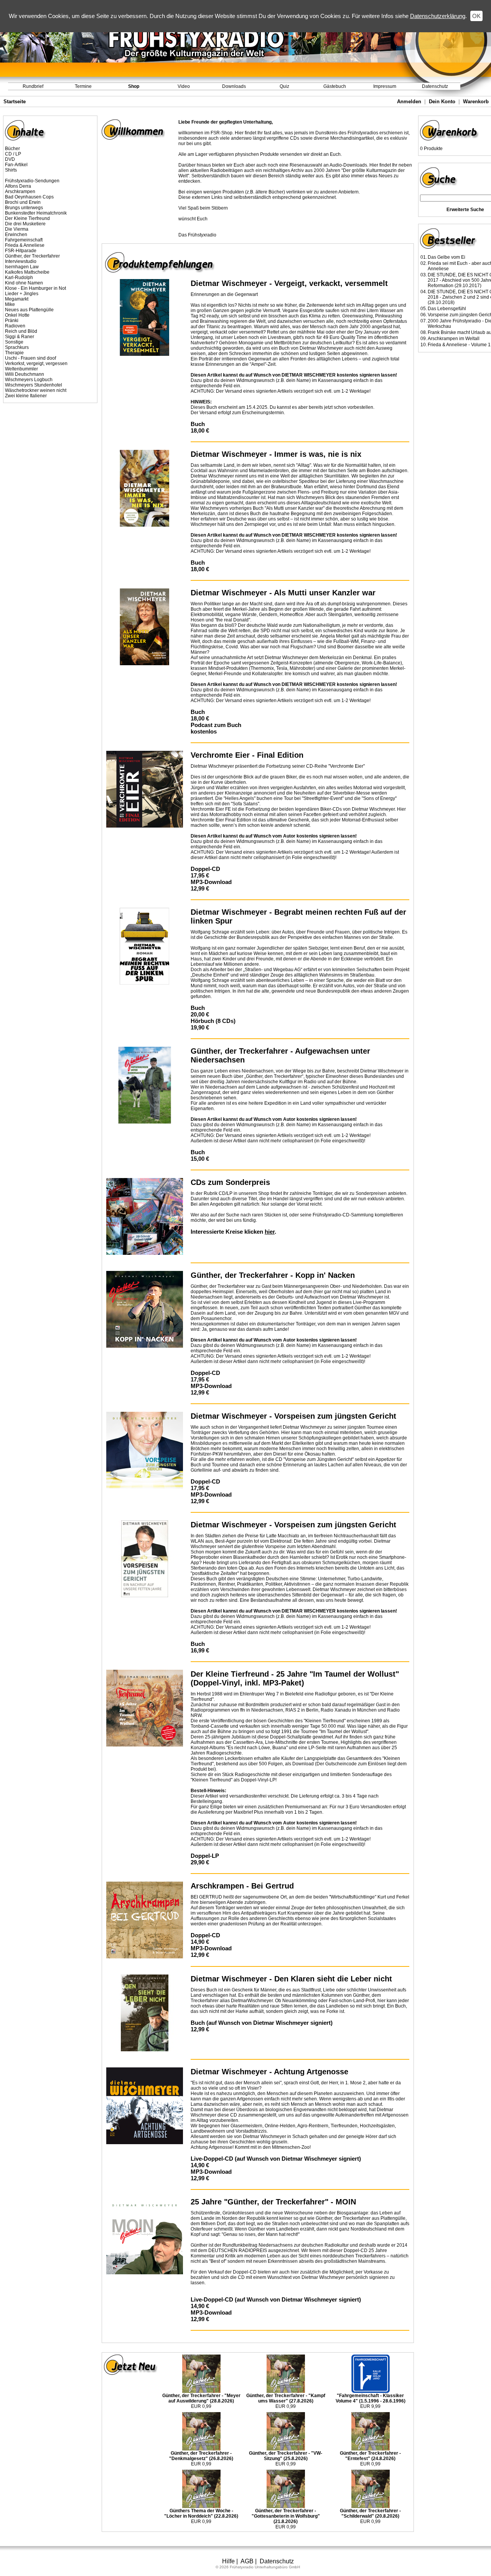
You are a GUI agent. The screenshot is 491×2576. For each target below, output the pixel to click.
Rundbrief (33, 86)
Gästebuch (335, 86)
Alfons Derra (18, 186)
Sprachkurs (17, 347)
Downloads (234, 86)
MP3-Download (211, 882)
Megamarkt (17, 299)
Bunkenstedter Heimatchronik (36, 213)
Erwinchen (16, 235)
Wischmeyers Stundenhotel (34, 385)
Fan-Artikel (16, 165)
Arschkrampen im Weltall (454, 339)
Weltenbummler (21, 369)
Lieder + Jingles (22, 294)
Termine (83, 86)
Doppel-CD (205, 869)
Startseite (15, 102)
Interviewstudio (21, 261)
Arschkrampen (20, 192)
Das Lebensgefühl (447, 309)
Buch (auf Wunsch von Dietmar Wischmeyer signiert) (262, 2023)
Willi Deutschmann (25, 374)
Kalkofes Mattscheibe (27, 272)
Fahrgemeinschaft (24, 240)
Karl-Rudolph (19, 278)
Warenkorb (476, 102)
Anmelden (409, 102)
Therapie (14, 353)
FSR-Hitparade (21, 251)
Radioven (15, 326)
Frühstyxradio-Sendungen (32, 181)
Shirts (11, 170)
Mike (10, 304)
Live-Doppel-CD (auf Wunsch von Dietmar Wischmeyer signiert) (276, 2159)
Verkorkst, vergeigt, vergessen (36, 364)
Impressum (385, 86)
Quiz (284, 86)
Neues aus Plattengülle (29, 310)
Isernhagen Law (22, 267)
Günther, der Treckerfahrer (32, 256)
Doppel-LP (205, 1856)
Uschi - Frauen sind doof (30, 358)
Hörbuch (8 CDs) (213, 1021)
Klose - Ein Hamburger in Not (35, 288)
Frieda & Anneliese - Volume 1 (459, 345)
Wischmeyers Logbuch (29, 380)
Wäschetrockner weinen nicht (36, 390)
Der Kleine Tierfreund (27, 218)
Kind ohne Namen (24, 283)
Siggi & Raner (20, 337)
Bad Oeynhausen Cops (29, 197)
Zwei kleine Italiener (26, 396)
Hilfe (228, 2561)
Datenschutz (435, 86)
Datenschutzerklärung (438, 16)
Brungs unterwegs (24, 208)
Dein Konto (442, 102)
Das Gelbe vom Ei (447, 257)
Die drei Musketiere (25, 224)
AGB (247, 2561)
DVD (10, 159)
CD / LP (13, 154)
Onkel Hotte (17, 315)
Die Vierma (17, 229)
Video (184, 86)
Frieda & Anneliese (25, 245)
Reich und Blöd (21, 331)
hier (270, 1232)
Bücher (12, 149)
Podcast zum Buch (216, 725)
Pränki (12, 321)
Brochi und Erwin (23, 202)
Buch (198, 424)
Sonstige (14, 342)
